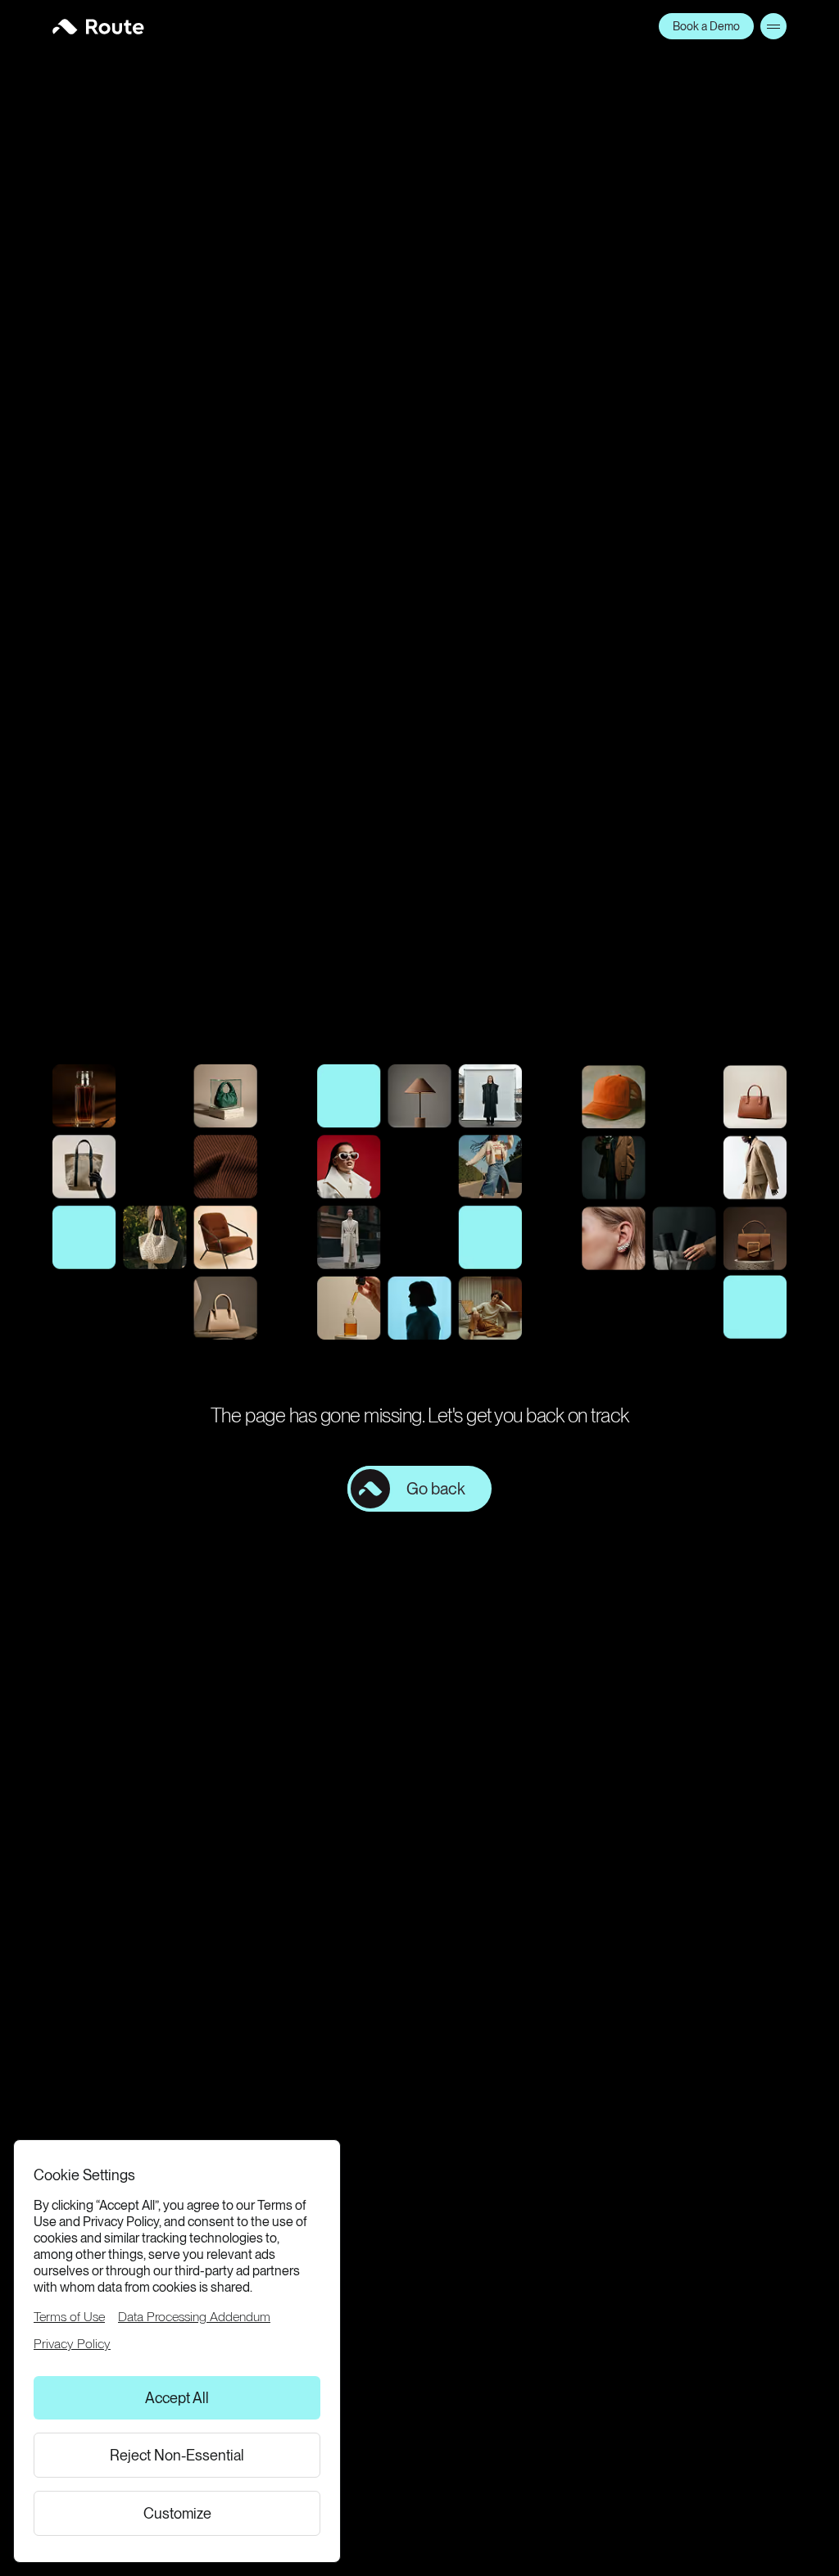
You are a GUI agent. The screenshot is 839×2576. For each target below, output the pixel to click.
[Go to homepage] (98, 27)
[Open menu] (773, 26)
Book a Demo (706, 26)
